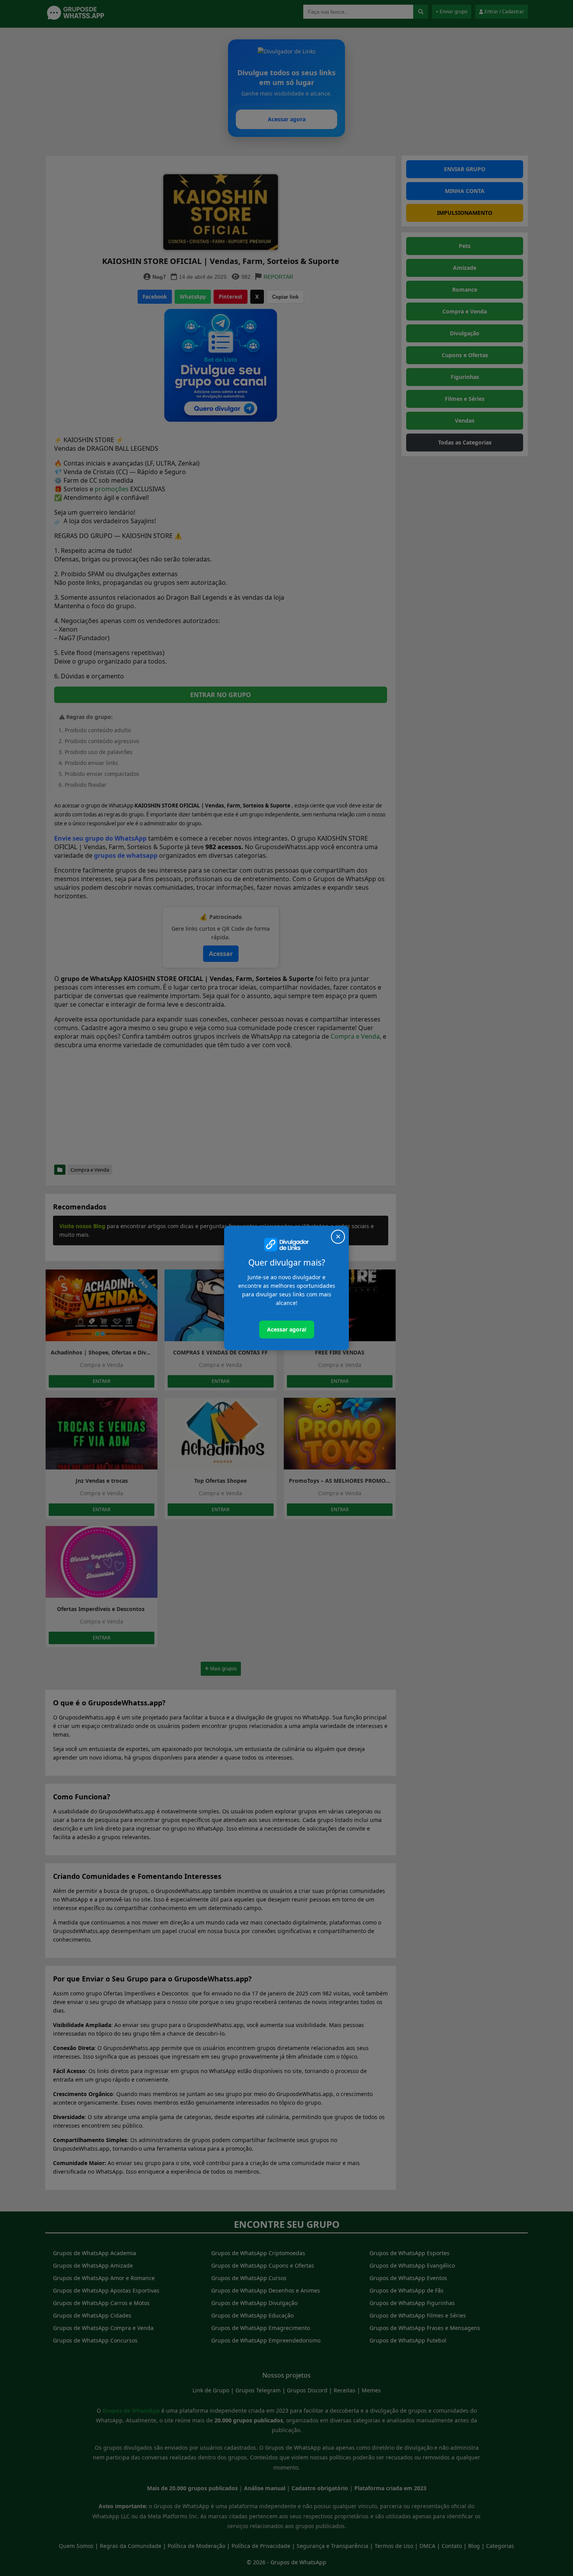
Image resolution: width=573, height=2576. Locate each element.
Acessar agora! (287, 1329)
